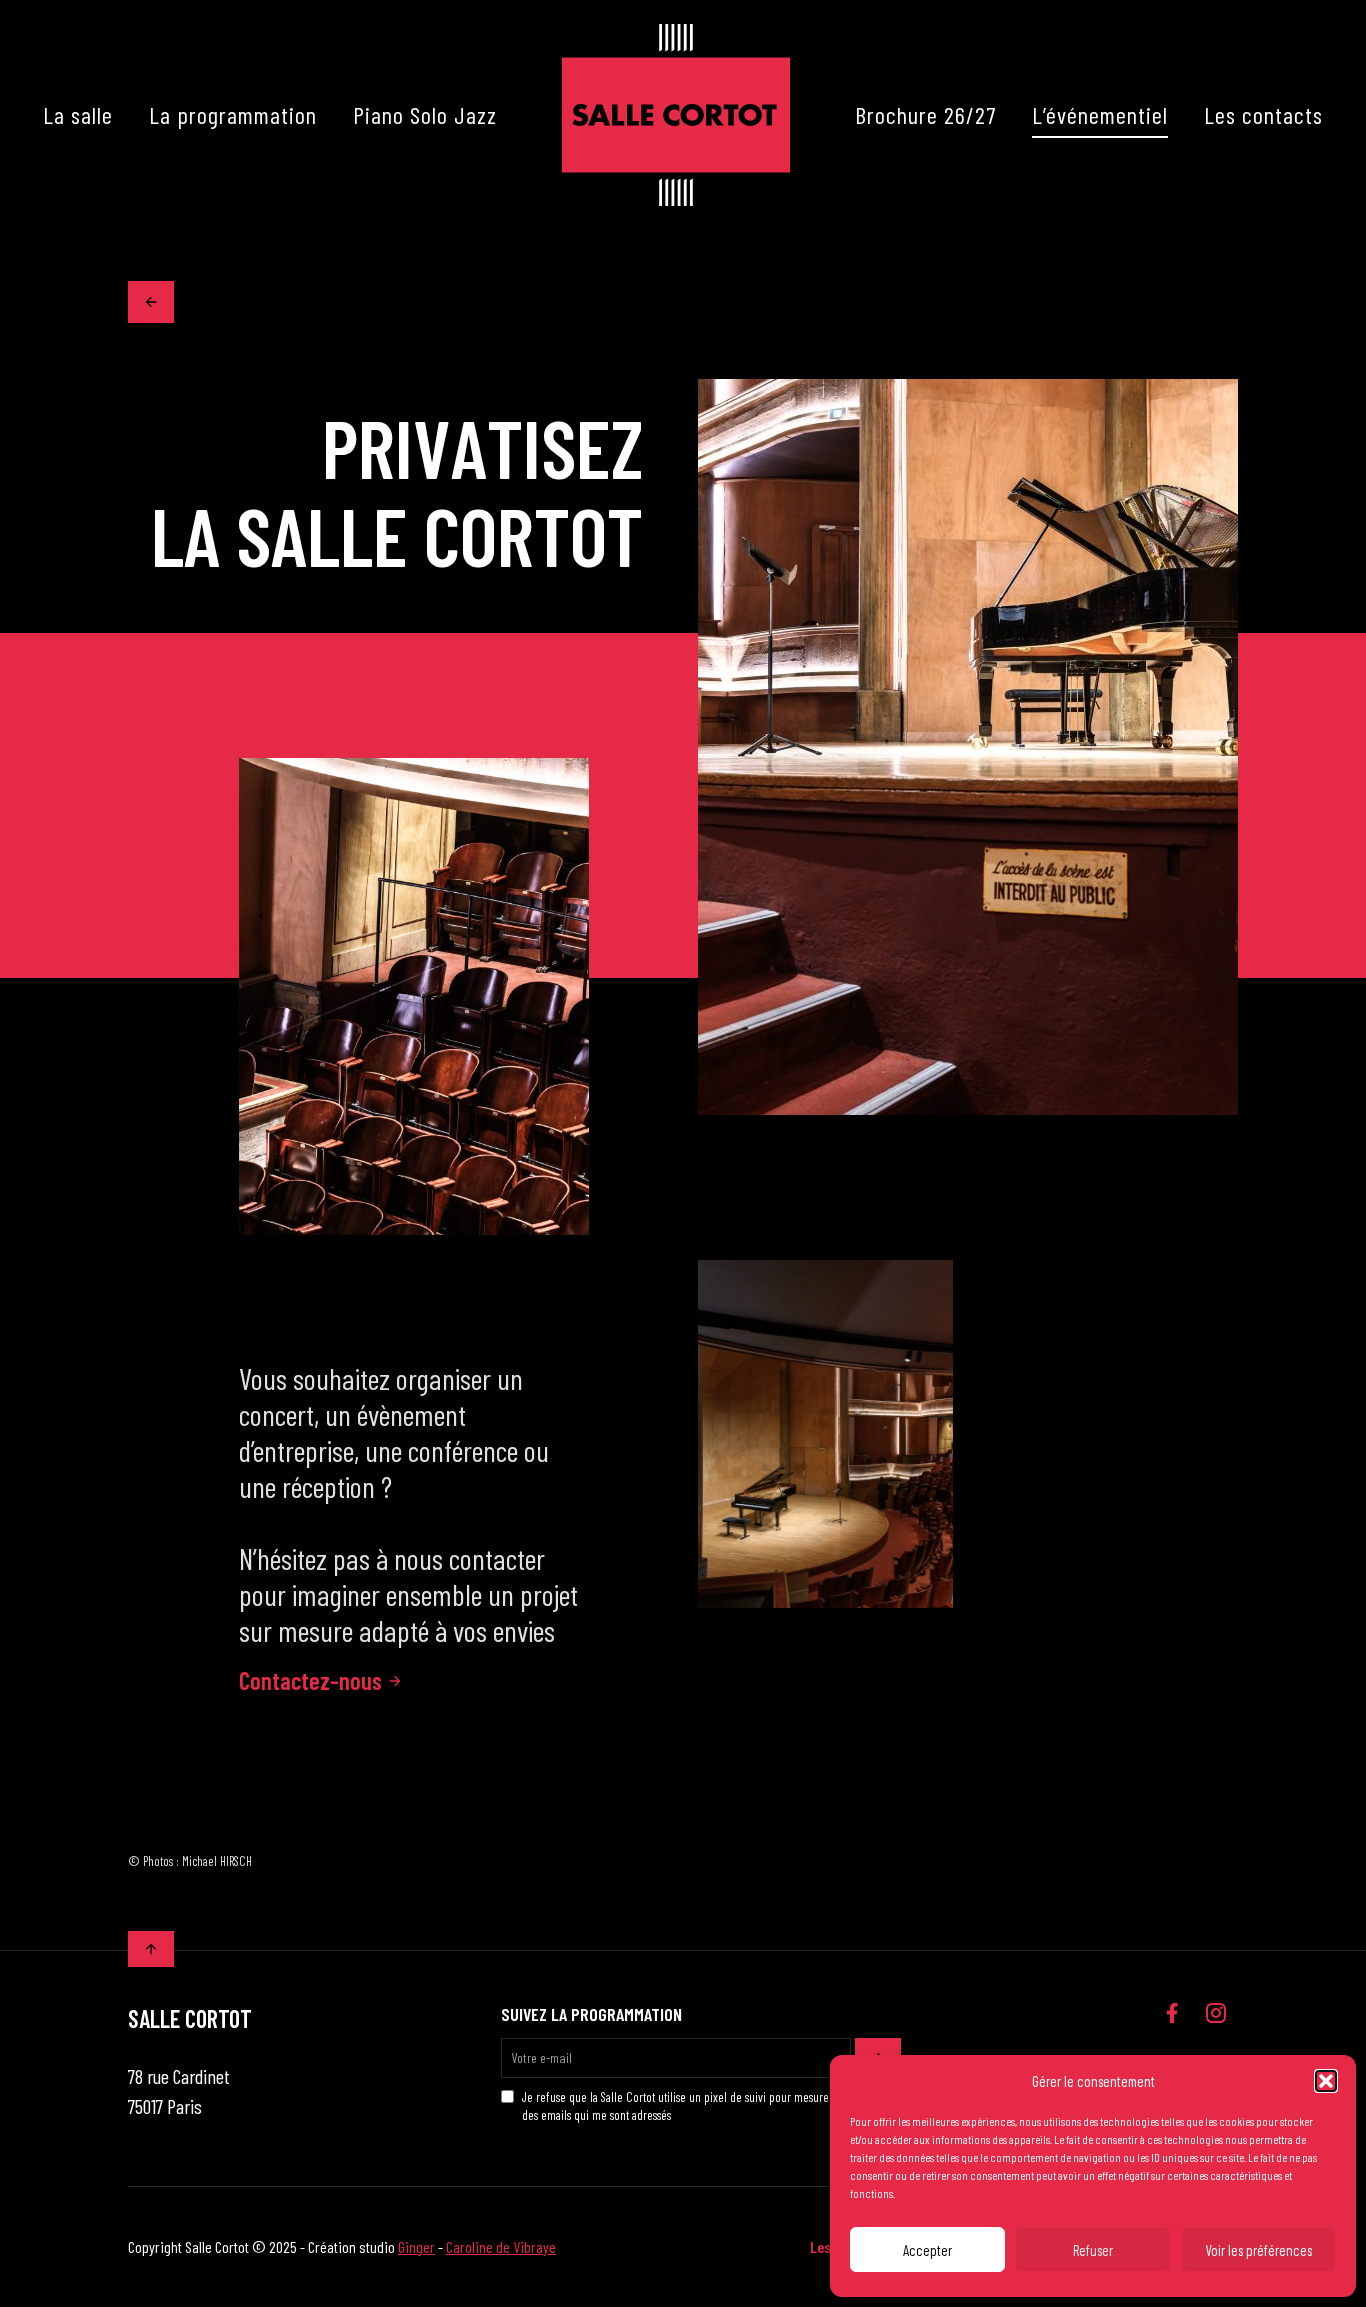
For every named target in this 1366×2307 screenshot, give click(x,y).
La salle (78, 114)
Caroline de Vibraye (501, 2246)
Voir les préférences (1258, 2250)
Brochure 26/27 (925, 114)
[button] (1326, 2081)
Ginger (416, 2246)
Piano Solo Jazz (425, 114)
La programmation (233, 114)
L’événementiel (1100, 114)
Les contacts (1263, 114)
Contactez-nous (310, 1680)
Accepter (927, 2250)
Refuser (1093, 2250)
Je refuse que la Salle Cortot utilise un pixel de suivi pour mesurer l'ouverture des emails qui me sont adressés (704, 2106)
